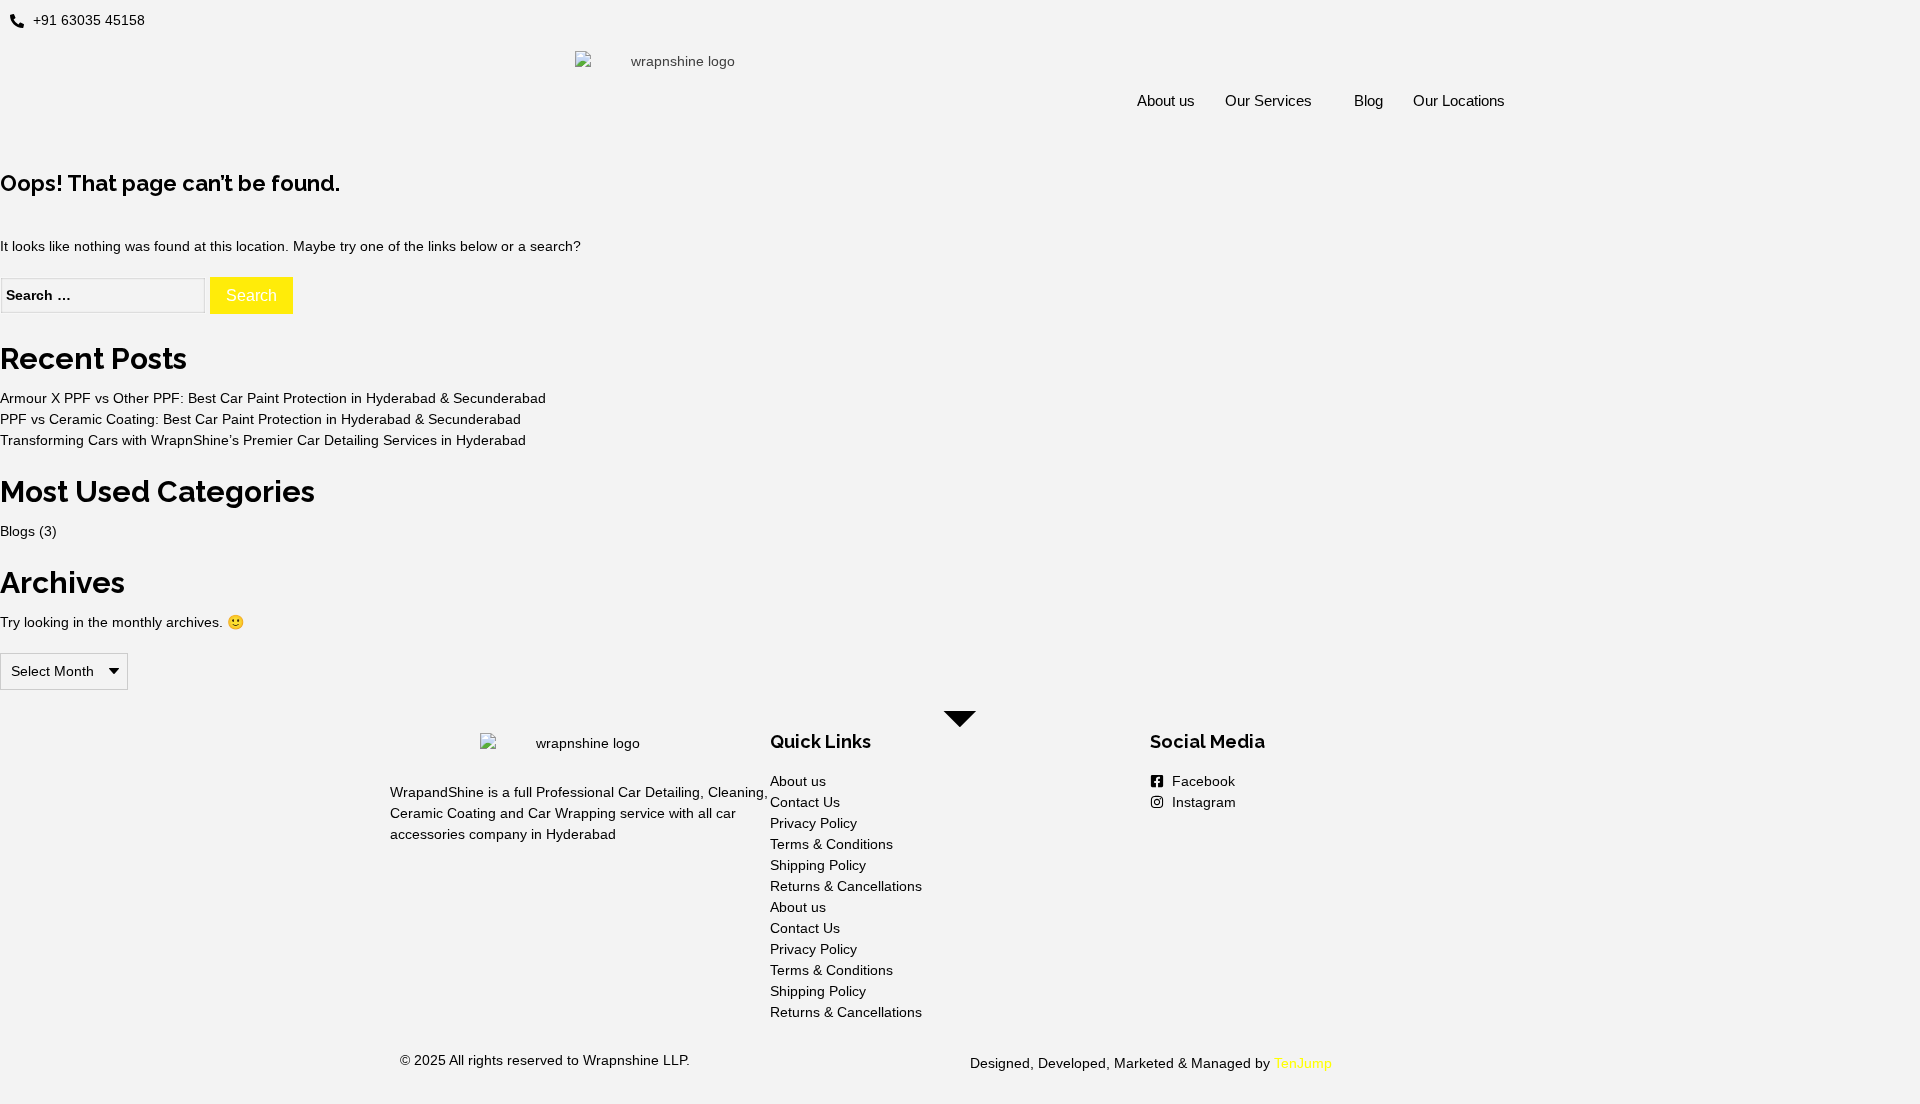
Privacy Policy (813, 823)
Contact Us (805, 802)
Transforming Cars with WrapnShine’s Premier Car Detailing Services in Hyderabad (263, 440)
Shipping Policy (818, 865)
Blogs (17, 531)
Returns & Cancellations (846, 886)
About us (1166, 100)
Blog (1368, 100)
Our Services (1268, 100)
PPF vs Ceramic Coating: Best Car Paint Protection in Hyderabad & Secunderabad (260, 419)
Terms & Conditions (831, 844)
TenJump (1303, 1063)
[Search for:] (103, 295)
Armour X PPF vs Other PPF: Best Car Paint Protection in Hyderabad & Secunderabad (273, 398)
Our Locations (1459, 100)
